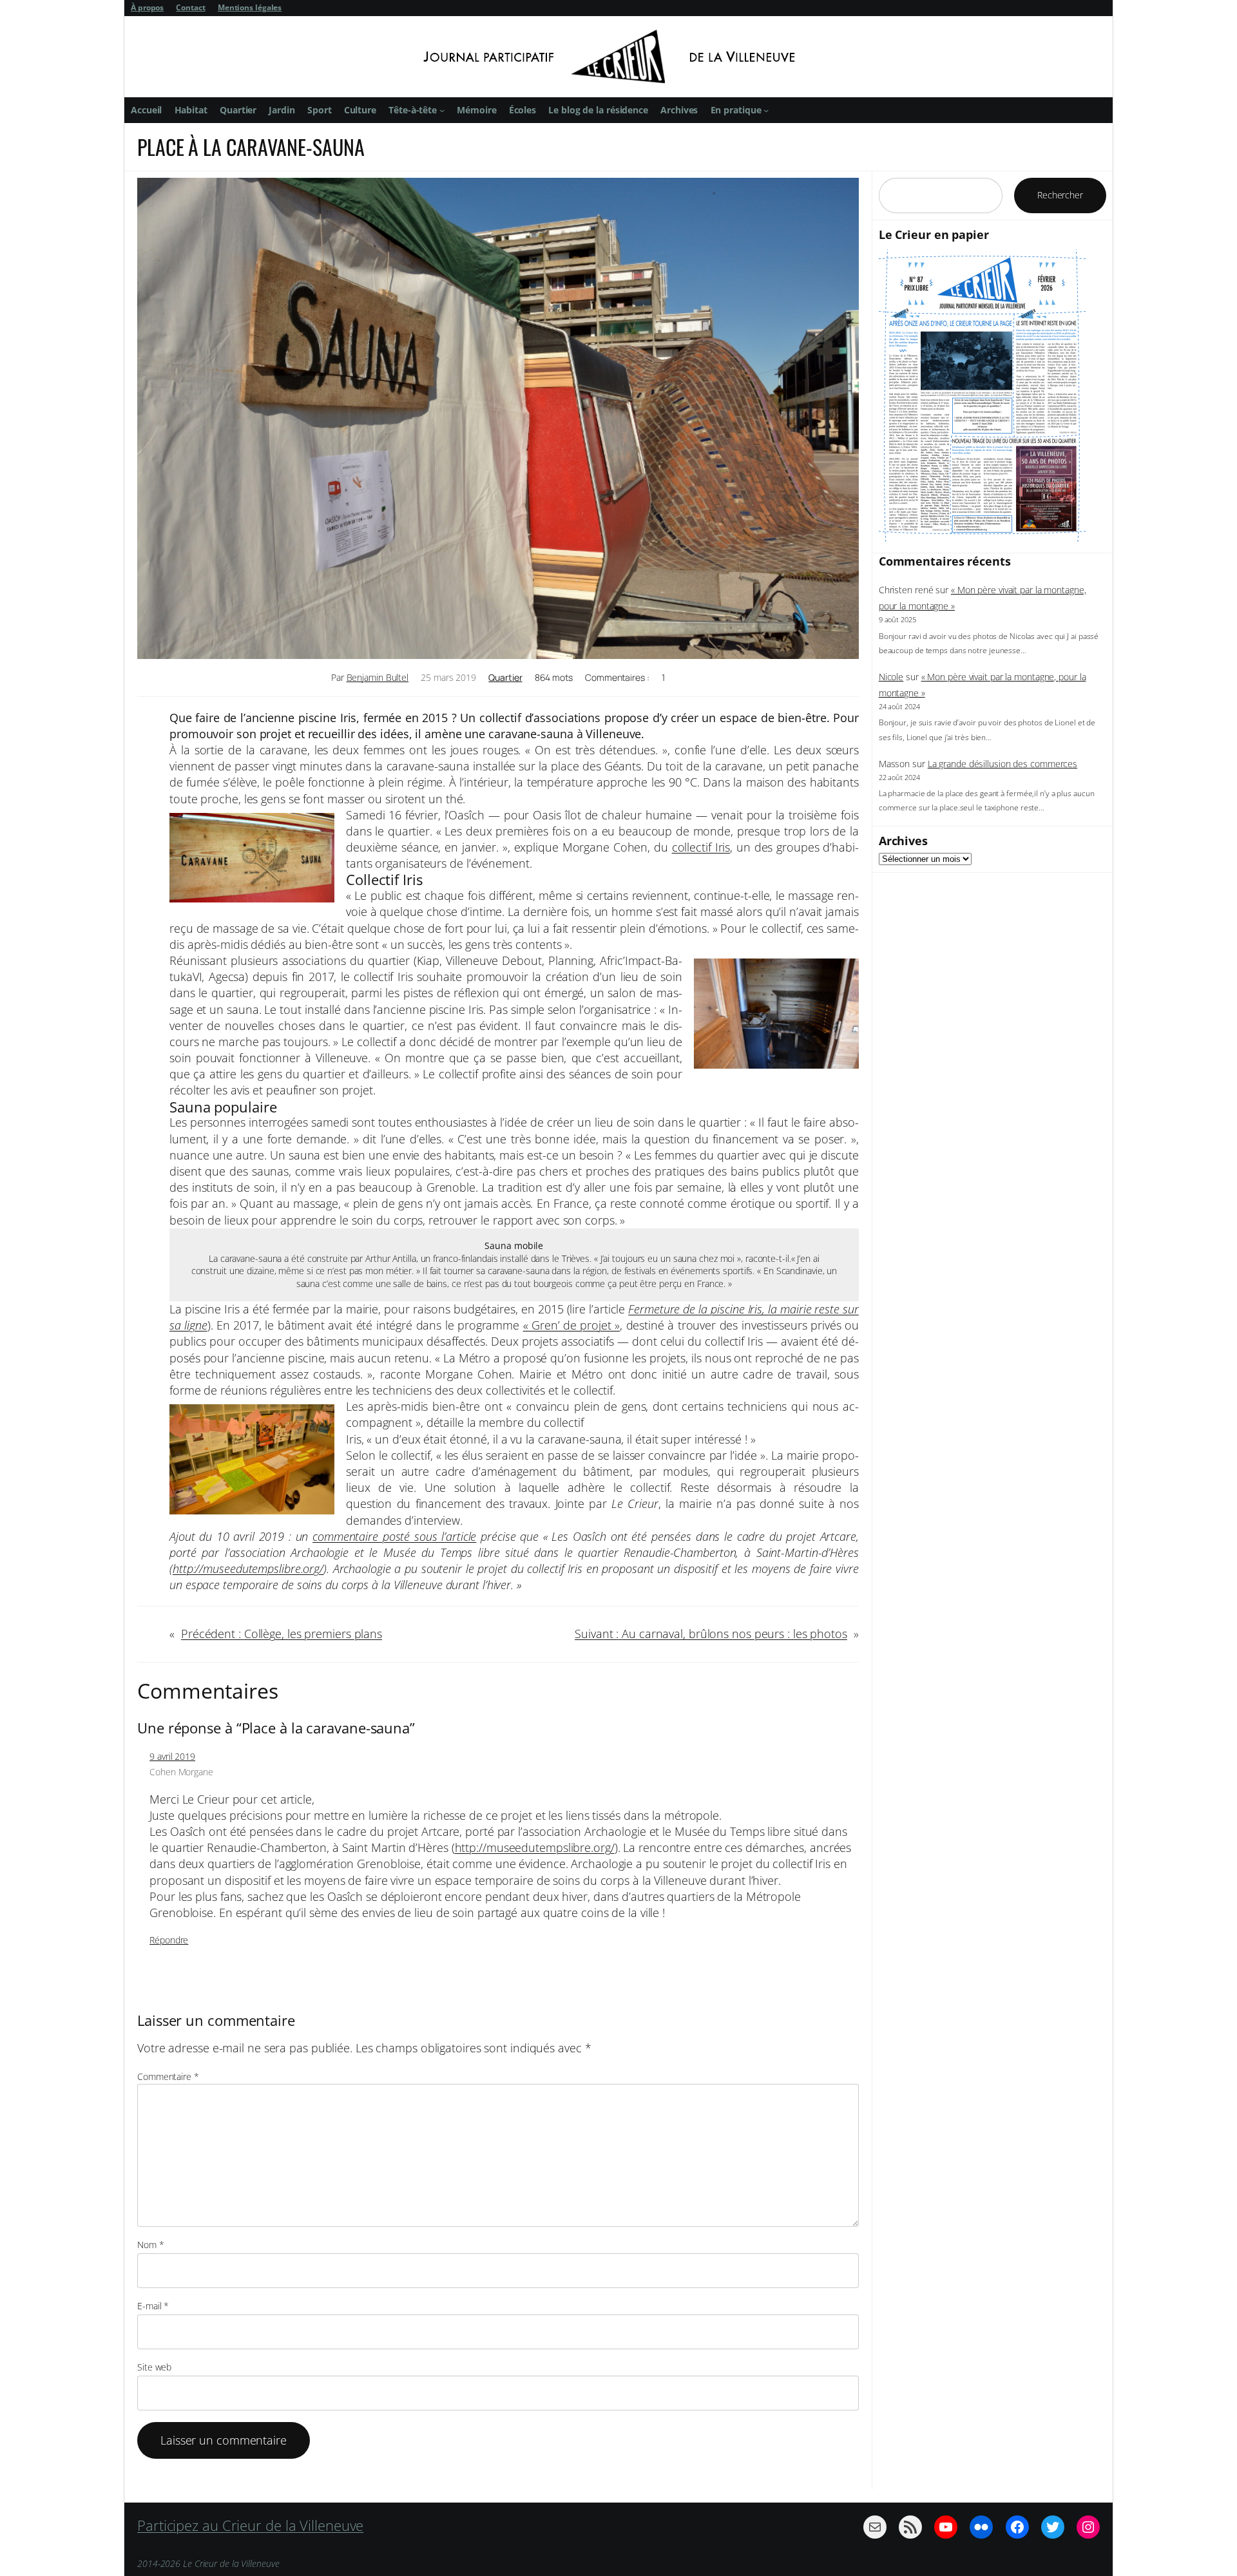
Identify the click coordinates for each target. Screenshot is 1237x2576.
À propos (147, 7)
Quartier (505, 677)
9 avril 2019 (172, 1756)
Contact (190, 7)
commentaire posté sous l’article (394, 1536)
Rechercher (1060, 195)
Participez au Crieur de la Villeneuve (250, 2525)
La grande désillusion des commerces (1003, 764)
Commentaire (168, 2076)
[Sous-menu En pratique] (766, 110)
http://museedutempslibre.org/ (535, 1847)
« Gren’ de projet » (572, 1325)
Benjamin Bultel (378, 677)
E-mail (153, 2306)
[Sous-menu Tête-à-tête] (442, 110)
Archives (903, 841)
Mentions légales (250, 7)
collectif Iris (701, 847)
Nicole (891, 677)
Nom (151, 2245)
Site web (154, 2367)
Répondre (169, 1940)
